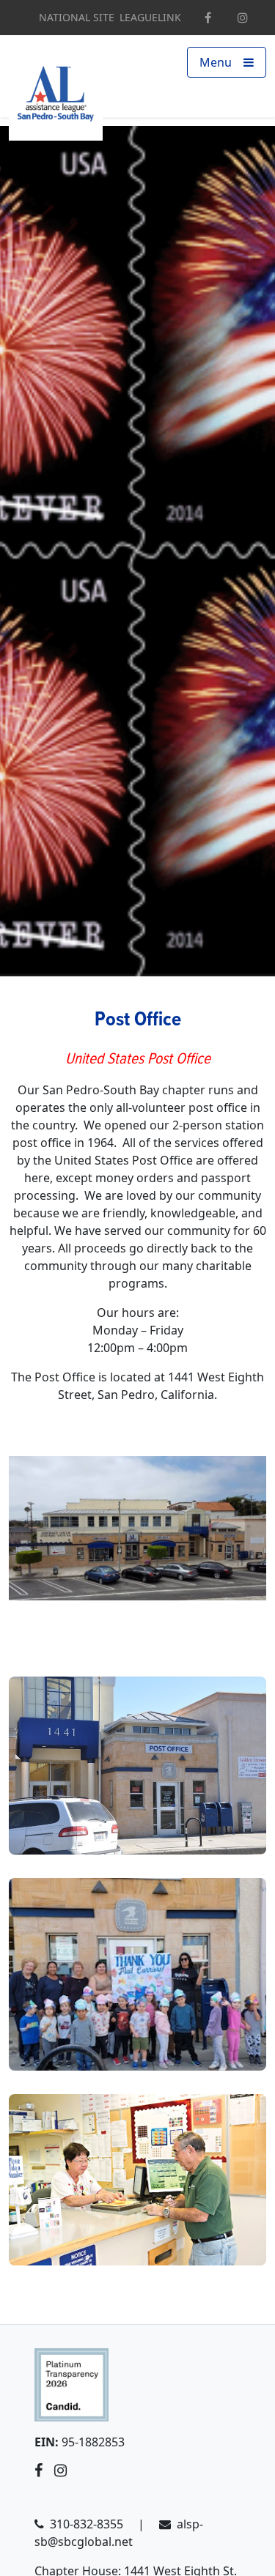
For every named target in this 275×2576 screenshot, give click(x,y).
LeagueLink (150, 18)
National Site (77, 18)
